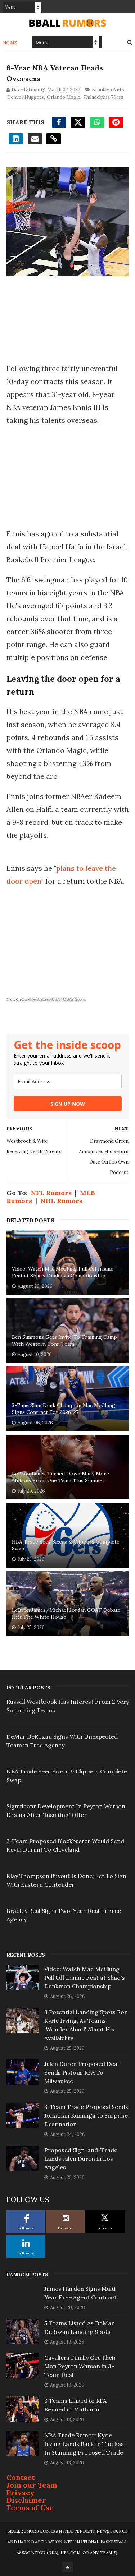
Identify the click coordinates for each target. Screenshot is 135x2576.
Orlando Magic (64, 97)
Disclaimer (26, 2500)
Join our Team (32, 2485)
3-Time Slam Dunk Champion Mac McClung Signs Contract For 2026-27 (64, 1409)
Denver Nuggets (26, 97)
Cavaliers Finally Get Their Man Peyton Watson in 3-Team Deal (80, 2366)
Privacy (21, 2492)
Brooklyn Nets (108, 90)
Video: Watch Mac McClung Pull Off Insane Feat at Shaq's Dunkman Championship (63, 1272)
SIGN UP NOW (68, 1104)
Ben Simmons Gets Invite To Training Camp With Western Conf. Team (64, 1341)
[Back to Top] (68, 2567)
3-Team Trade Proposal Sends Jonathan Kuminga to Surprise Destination (86, 2115)
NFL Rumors (51, 1193)
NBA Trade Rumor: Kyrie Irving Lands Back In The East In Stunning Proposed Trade (85, 2444)
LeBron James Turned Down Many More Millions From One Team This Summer (60, 1477)
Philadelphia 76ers (103, 97)
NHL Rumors (61, 1201)
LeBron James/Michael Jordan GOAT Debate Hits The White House (66, 1614)
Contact (21, 2477)
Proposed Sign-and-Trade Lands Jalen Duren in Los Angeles (81, 2159)
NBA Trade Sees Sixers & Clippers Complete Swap (66, 1545)
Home (10, 43)
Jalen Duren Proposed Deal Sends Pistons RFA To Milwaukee (82, 2072)
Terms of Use (30, 2508)
